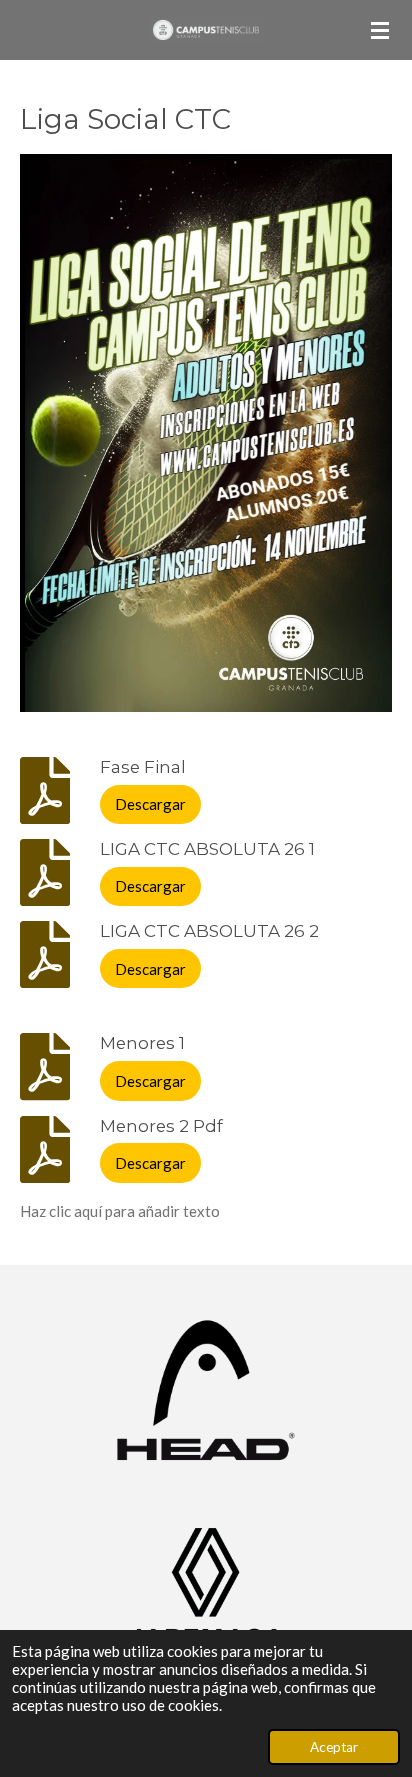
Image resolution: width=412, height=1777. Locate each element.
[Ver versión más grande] (206, 433)
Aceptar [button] (334, 1747)
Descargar (150, 804)
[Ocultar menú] (380, 30)
